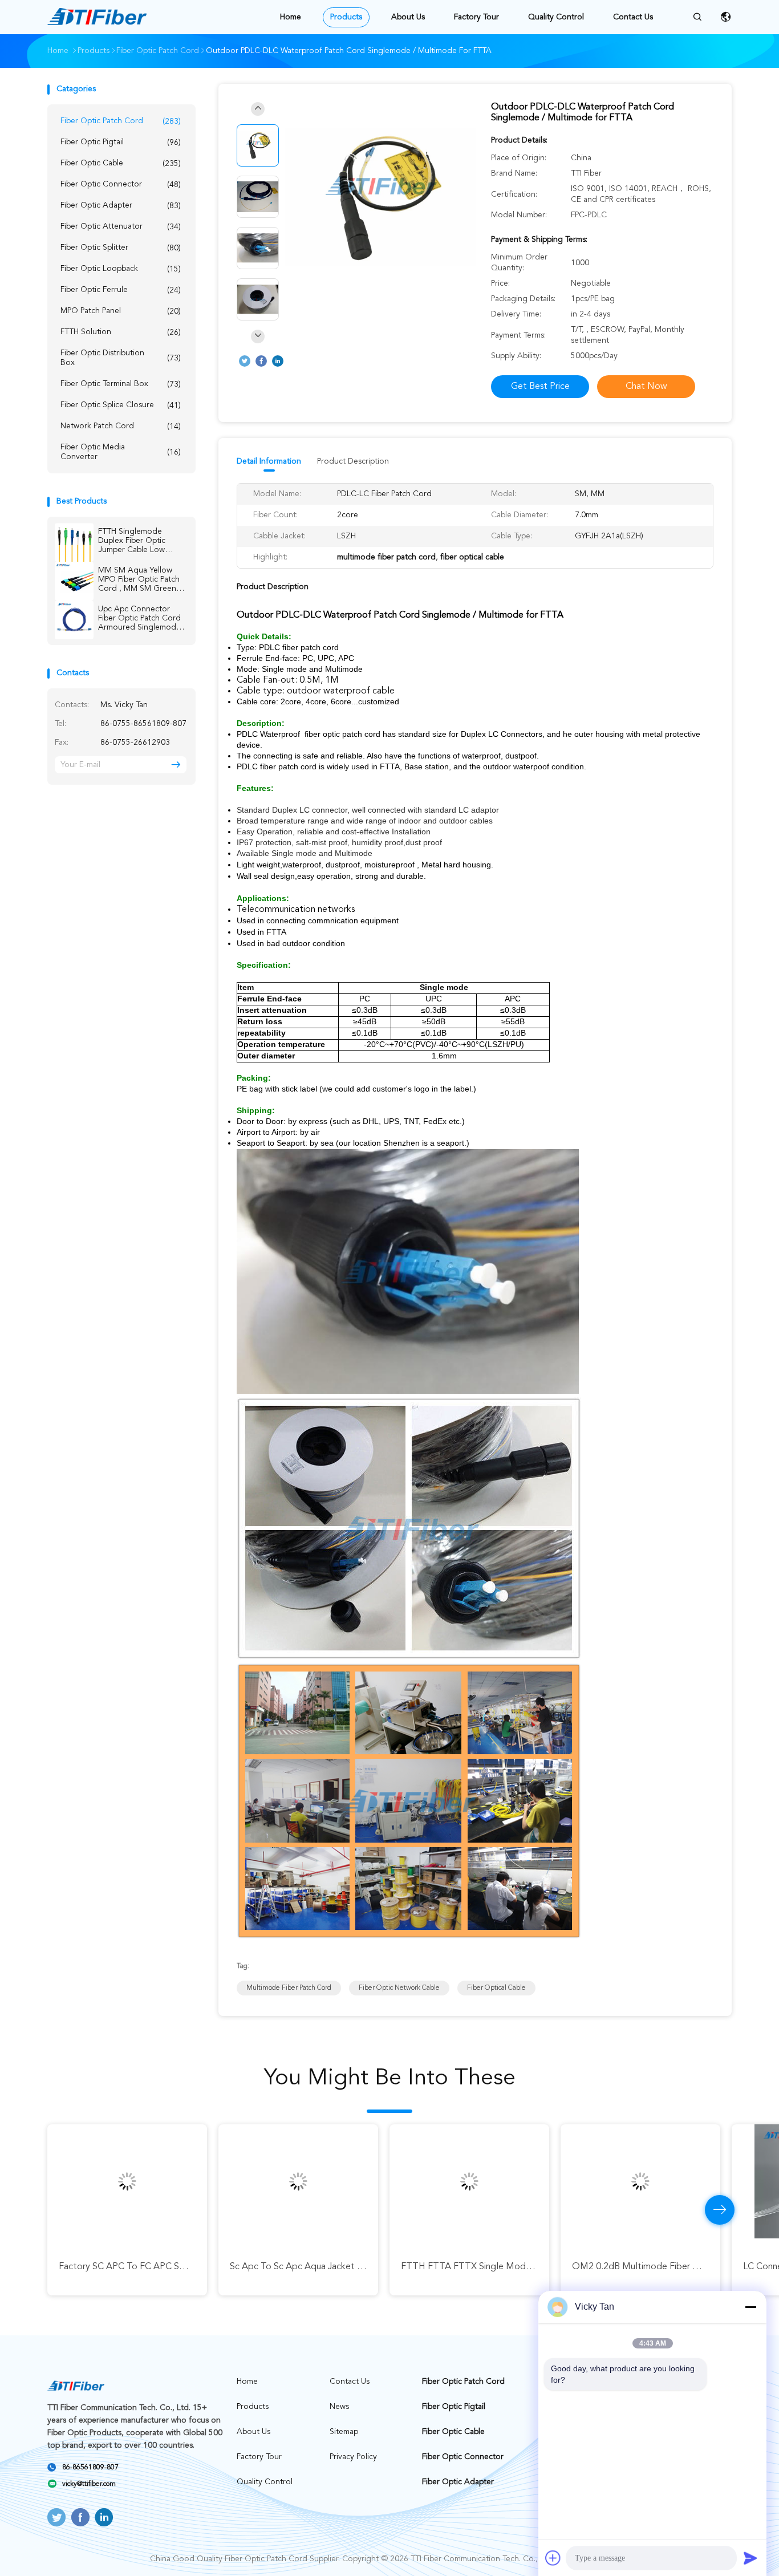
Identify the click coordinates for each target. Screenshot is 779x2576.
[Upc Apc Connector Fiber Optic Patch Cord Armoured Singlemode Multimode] (74, 620)
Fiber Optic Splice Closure (121, 405)
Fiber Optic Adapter (121, 206)
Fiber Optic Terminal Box (121, 384)
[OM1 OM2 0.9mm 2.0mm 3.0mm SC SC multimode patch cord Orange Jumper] (469, 2181)
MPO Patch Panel (121, 311)
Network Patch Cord (121, 426)
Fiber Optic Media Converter (121, 452)
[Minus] (750, 2307)
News (339, 2407)
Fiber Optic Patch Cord (121, 121)
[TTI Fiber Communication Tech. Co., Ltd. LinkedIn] (278, 361)
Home (291, 17)
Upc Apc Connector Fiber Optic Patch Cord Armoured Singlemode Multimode (139, 618)
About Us (408, 17)
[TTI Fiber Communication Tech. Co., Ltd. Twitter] (245, 361)
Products (346, 17)
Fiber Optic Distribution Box (121, 358)
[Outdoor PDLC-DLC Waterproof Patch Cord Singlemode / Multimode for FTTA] (380, 198)
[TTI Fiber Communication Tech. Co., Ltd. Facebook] (261, 361)
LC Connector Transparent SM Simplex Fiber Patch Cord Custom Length (205, 2267)
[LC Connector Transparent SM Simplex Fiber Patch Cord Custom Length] (127, 2181)
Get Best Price (540, 387)
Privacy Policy (353, 2457)
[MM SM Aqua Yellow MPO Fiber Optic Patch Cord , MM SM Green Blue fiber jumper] (74, 581)
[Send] (750, 2558)
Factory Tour (476, 17)
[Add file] (553, 2558)
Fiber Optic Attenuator (121, 227)
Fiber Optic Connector (121, 184)
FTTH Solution (121, 332)
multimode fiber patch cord (289, 1988)
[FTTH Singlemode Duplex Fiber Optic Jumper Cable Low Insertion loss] (74, 542)
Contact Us (633, 17)
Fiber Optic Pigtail (121, 142)
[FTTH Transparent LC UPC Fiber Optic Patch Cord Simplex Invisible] (640, 2181)
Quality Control (556, 17)
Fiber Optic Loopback (121, 269)
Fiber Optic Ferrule (121, 290)
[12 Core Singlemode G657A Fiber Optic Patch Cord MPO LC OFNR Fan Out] (298, 2181)
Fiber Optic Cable (121, 163)
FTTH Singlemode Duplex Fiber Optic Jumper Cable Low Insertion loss (132, 541)
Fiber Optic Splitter (121, 248)
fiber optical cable (496, 1988)
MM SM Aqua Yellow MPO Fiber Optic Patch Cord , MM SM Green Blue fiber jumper (139, 580)
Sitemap (344, 2432)
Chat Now (646, 387)
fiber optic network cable (399, 1988)
